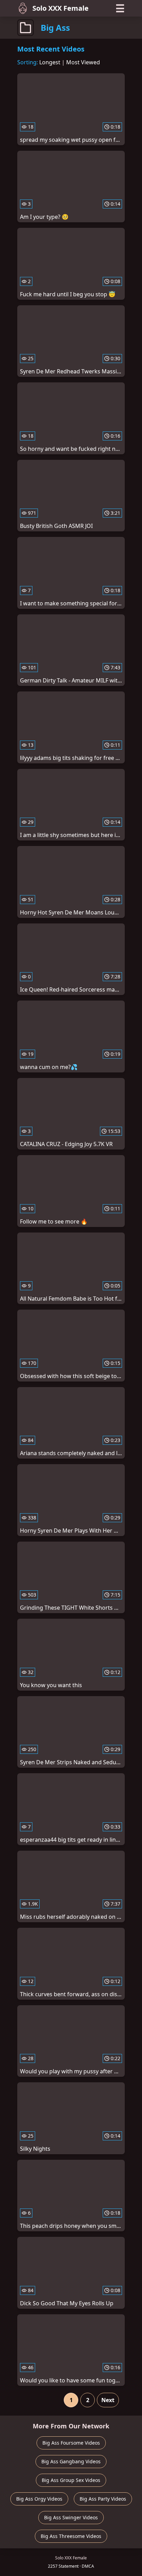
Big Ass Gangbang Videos (71, 2461)
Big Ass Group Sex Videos (71, 2480)
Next (108, 2400)
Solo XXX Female (60, 8)
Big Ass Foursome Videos (71, 2443)
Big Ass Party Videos (103, 2499)
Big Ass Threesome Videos (71, 2536)
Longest (50, 62)
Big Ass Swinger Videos (71, 2517)
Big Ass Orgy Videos (39, 2499)
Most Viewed (83, 62)
